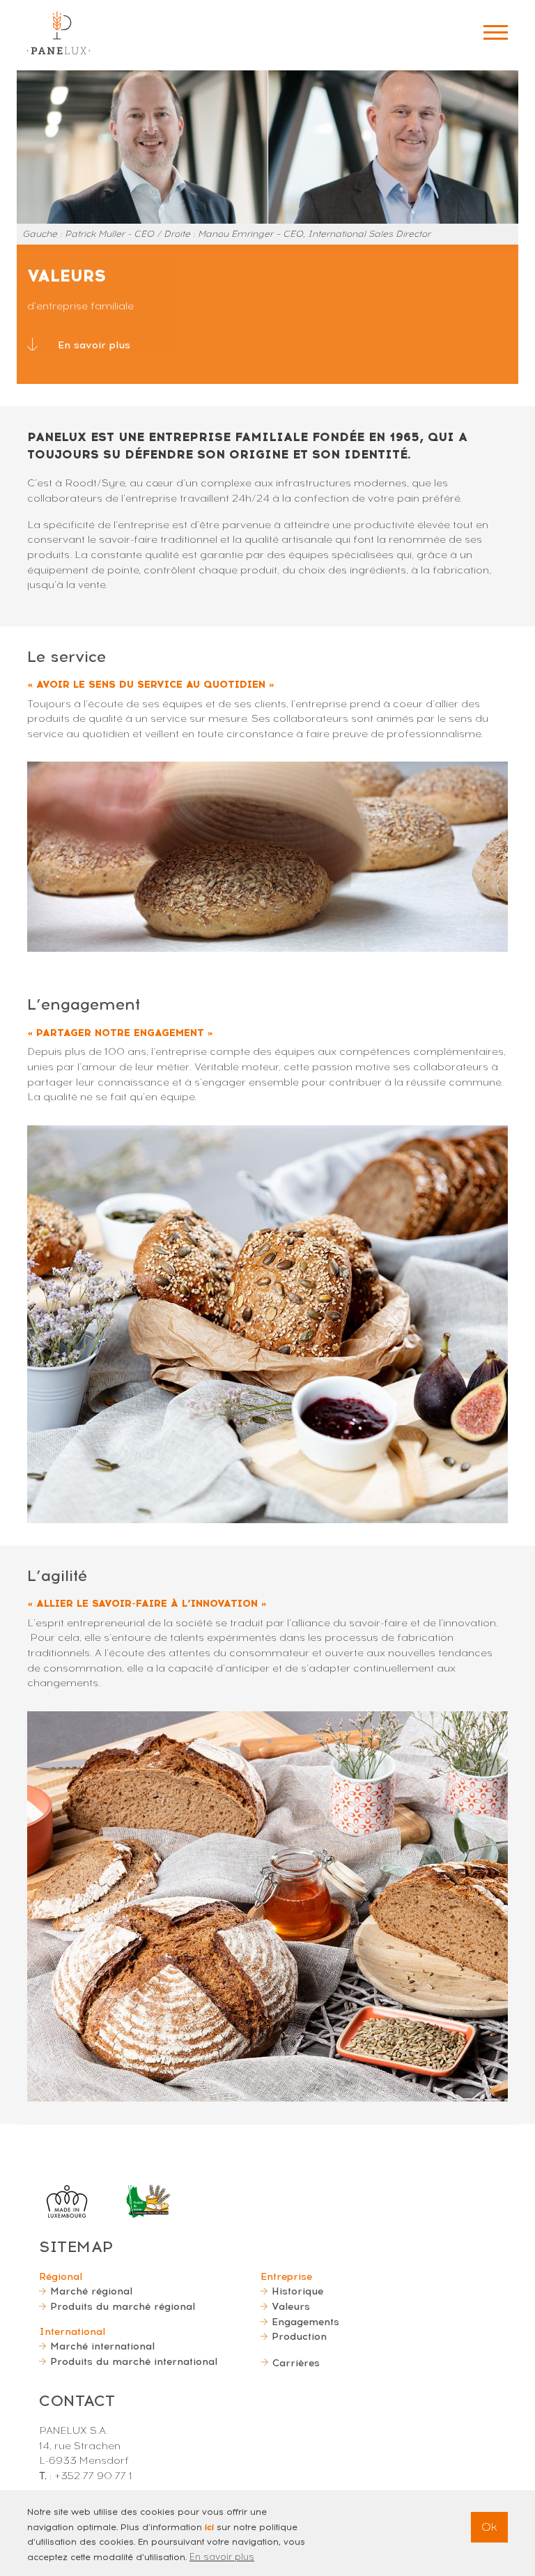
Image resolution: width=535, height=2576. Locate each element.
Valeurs (291, 2306)
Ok (489, 2527)
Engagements (305, 2322)
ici (209, 2527)
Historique (297, 2291)
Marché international (102, 2346)
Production (299, 2336)
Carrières (296, 2363)
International (72, 2331)
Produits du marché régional (123, 2306)
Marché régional (91, 2291)
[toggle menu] (496, 32)
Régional (61, 2276)
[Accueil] (59, 33)
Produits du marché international (134, 2361)
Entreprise (286, 2276)
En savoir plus (94, 345)
